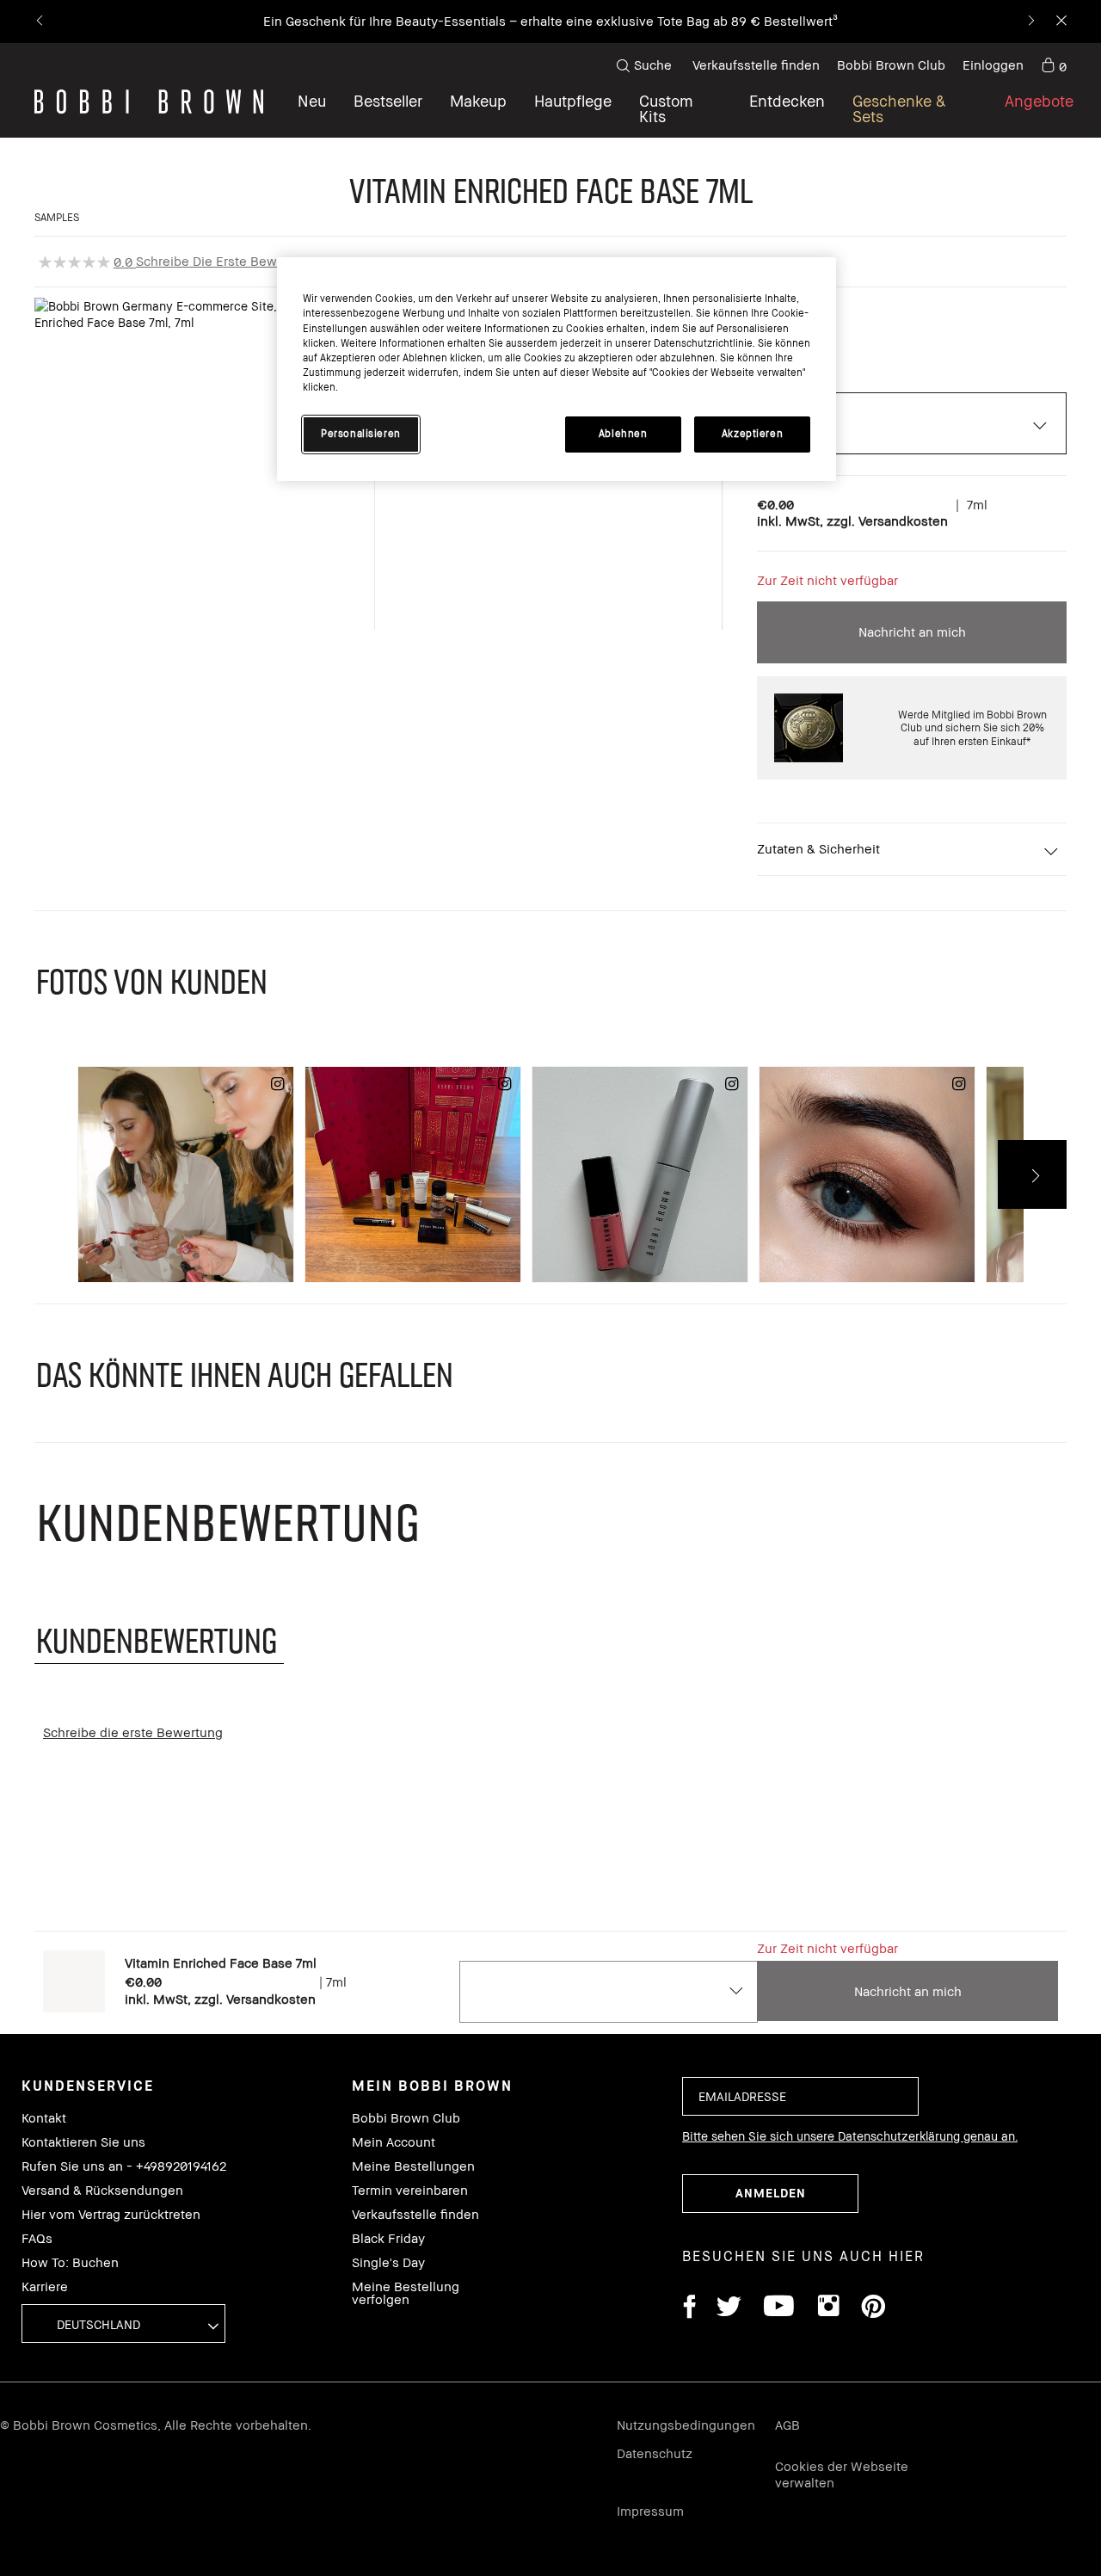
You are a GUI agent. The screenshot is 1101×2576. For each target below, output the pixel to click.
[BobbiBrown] (149, 102)
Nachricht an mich (912, 632)
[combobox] (608, 1992)
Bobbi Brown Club (891, 65)
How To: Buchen (70, 2262)
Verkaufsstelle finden (756, 65)
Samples (57, 217)
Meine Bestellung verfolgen (406, 2293)
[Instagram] (827, 2309)
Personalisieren (361, 434)
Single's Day (388, 2262)
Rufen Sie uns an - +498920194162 (124, 2166)
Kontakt (44, 2118)
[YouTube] (779, 2309)
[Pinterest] (872, 2309)
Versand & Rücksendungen (102, 2190)
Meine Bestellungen (413, 2166)
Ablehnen (623, 434)
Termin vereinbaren (410, 2190)
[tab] (159, 1639)
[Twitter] (729, 2309)
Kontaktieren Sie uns (83, 2142)
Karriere (45, 2286)
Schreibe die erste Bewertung (226, 261)
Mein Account (394, 2142)
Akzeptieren (752, 434)
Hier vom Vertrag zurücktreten (111, 2214)
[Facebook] (689, 2309)
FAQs (37, 2238)
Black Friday (388, 2238)
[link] (1054, 65)
